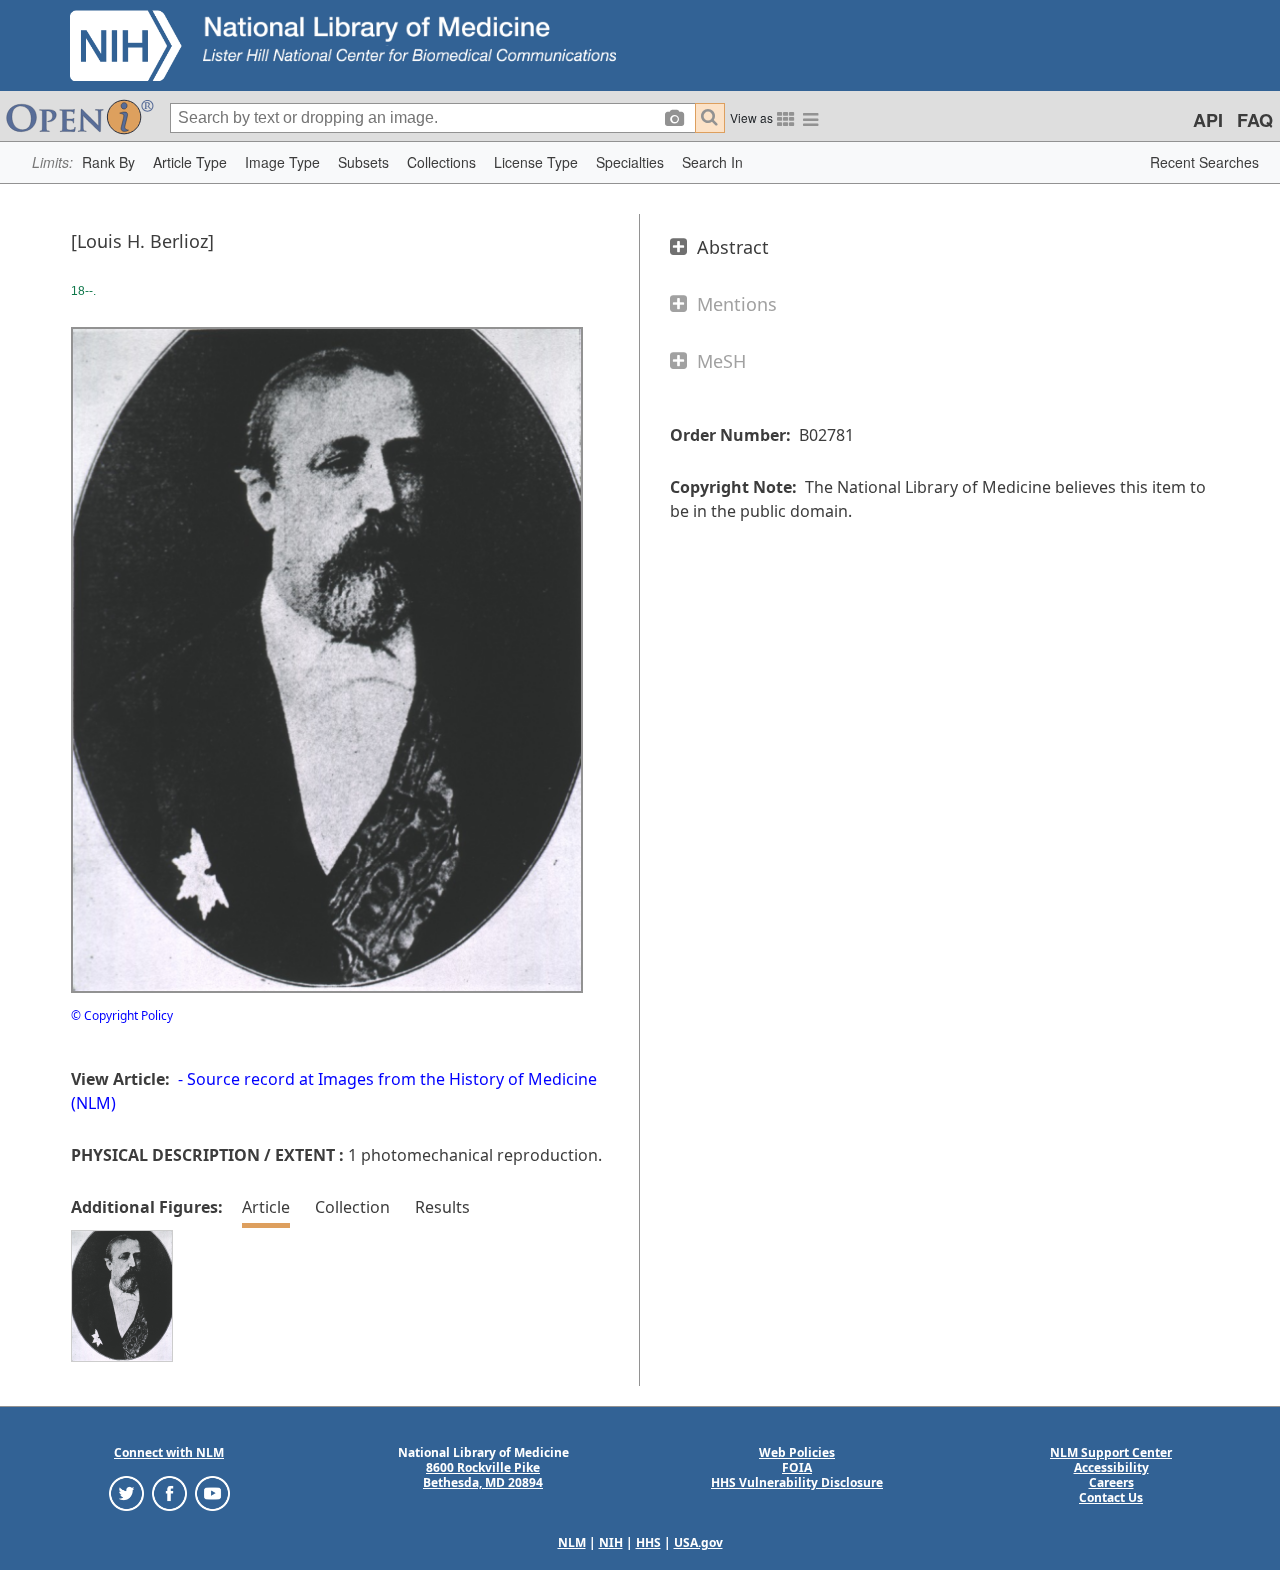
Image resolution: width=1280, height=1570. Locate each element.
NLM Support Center (1111, 1452)
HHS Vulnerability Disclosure (797, 1482)
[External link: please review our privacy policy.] (126, 1492)
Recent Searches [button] (1204, 162)
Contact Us (1111, 1497)
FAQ (1255, 120)
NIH (611, 1542)
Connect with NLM (169, 1452)
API (1208, 120)
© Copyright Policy (122, 1015)
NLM (572, 1542)
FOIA (797, 1467)
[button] (108, 162)
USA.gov (698, 1542)
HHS (648, 1542)
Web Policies (797, 1452)
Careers (1111, 1482)
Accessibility (1111, 1467)
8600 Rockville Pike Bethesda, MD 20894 (483, 1475)
